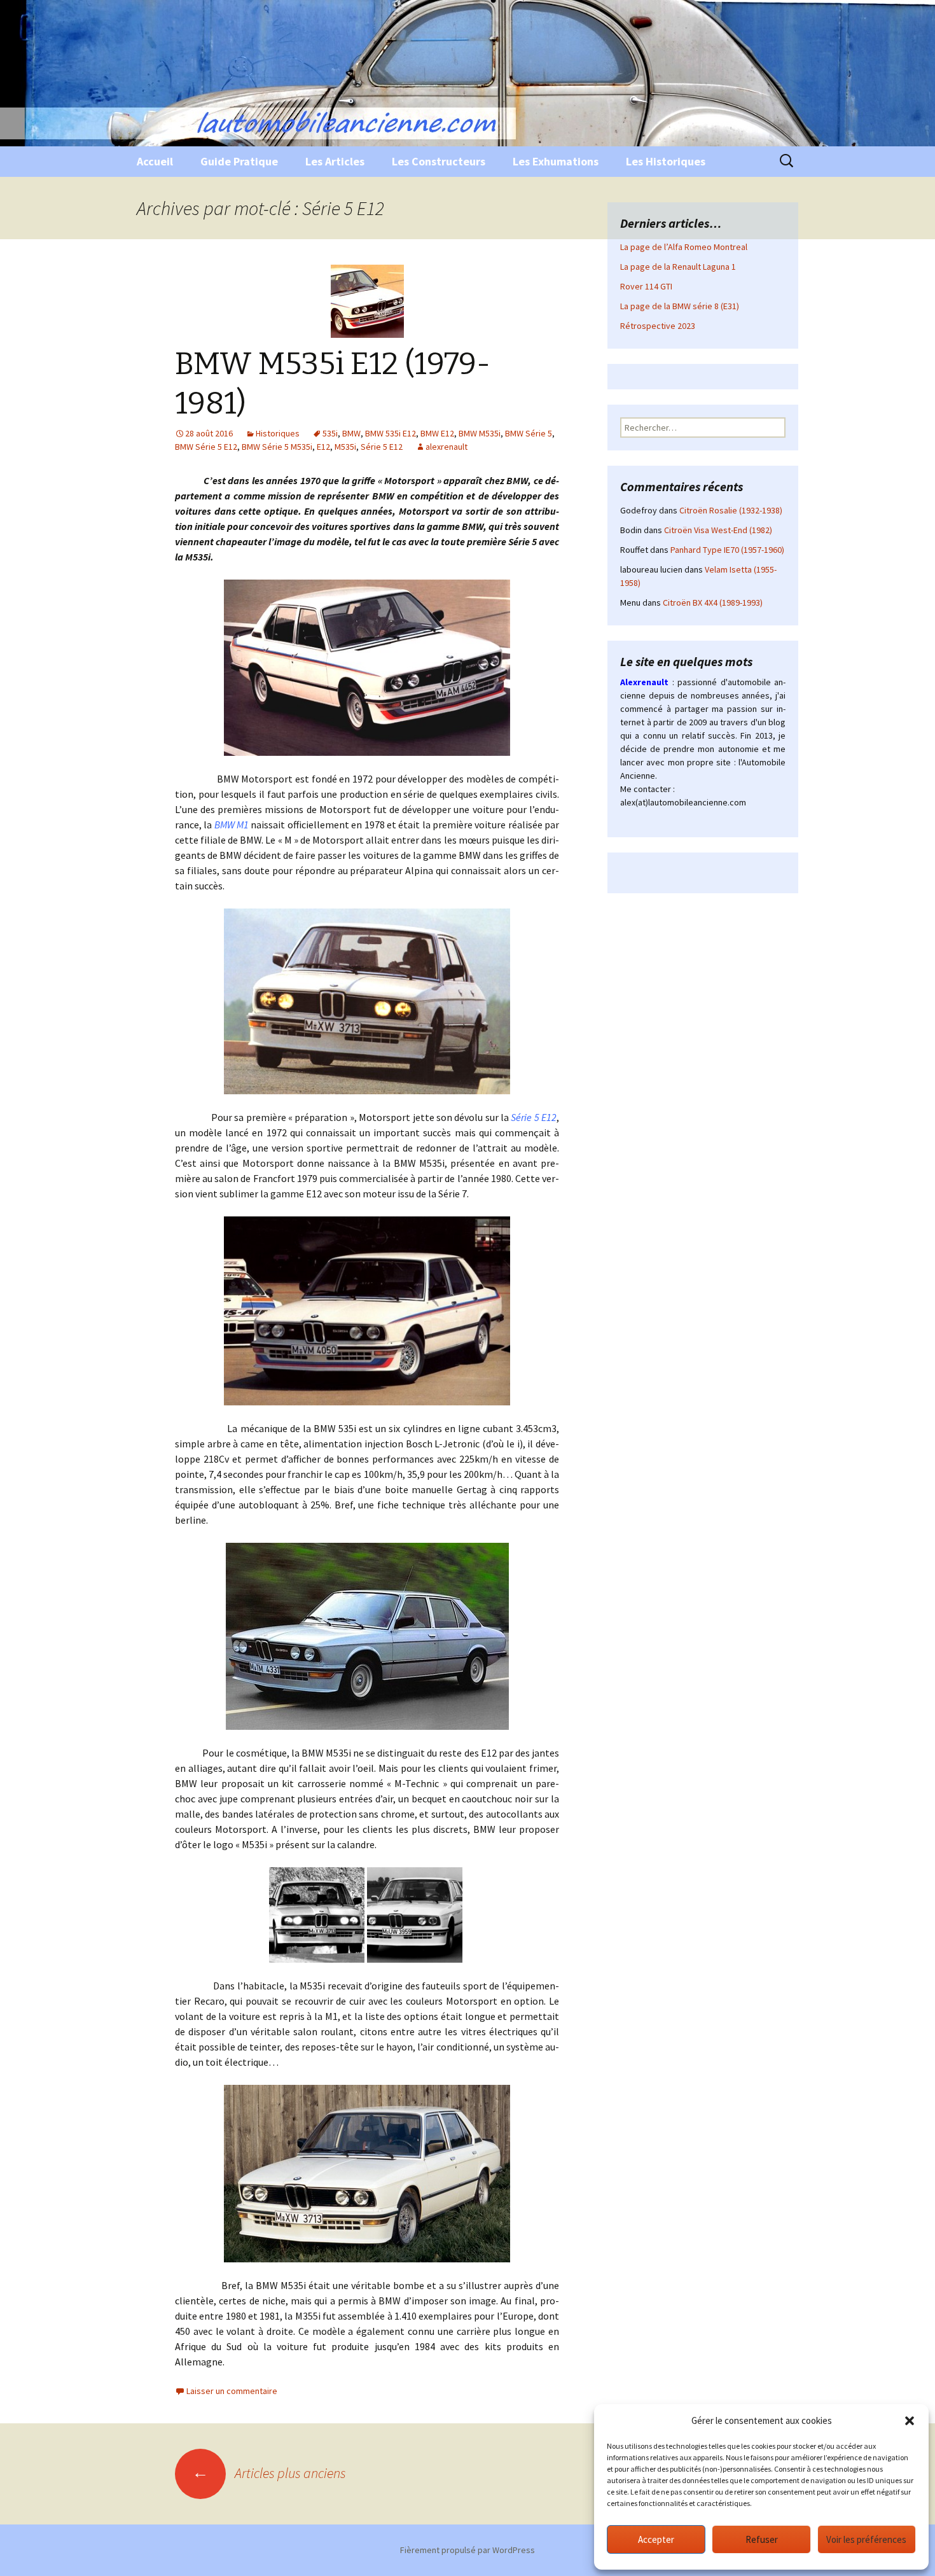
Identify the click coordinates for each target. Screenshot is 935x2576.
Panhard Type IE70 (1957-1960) (727, 550)
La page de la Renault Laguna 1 (678, 267)
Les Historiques (666, 161)
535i (330, 433)
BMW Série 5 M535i (277, 447)
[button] (910, 2421)
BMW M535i (480, 433)
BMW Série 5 (529, 433)
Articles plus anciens (269, 2473)
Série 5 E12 (382, 447)
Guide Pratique (239, 161)
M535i (345, 447)
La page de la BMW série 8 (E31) (680, 306)
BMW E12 (437, 433)
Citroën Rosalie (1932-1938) (731, 510)
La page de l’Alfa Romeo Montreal (684, 247)
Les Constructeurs (439, 161)
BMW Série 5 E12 (206, 447)
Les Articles (335, 161)
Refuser (762, 2539)
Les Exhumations (556, 161)
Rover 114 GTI (646, 286)
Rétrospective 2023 (658, 326)
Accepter (656, 2539)
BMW (351, 433)
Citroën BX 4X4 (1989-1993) (713, 602)
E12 (323, 447)
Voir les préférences (866, 2539)
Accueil (155, 161)
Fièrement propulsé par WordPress (468, 2550)
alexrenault (447, 447)
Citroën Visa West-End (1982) (718, 530)
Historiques (278, 433)
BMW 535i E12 (391, 433)
